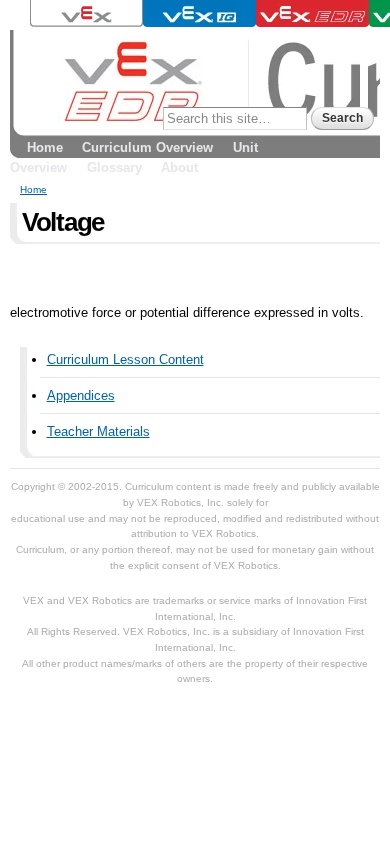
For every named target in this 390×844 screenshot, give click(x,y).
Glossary (114, 167)
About (179, 167)
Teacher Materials (98, 431)
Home (45, 147)
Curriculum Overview (147, 147)
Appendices (81, 395)
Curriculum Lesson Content (125, 359)
